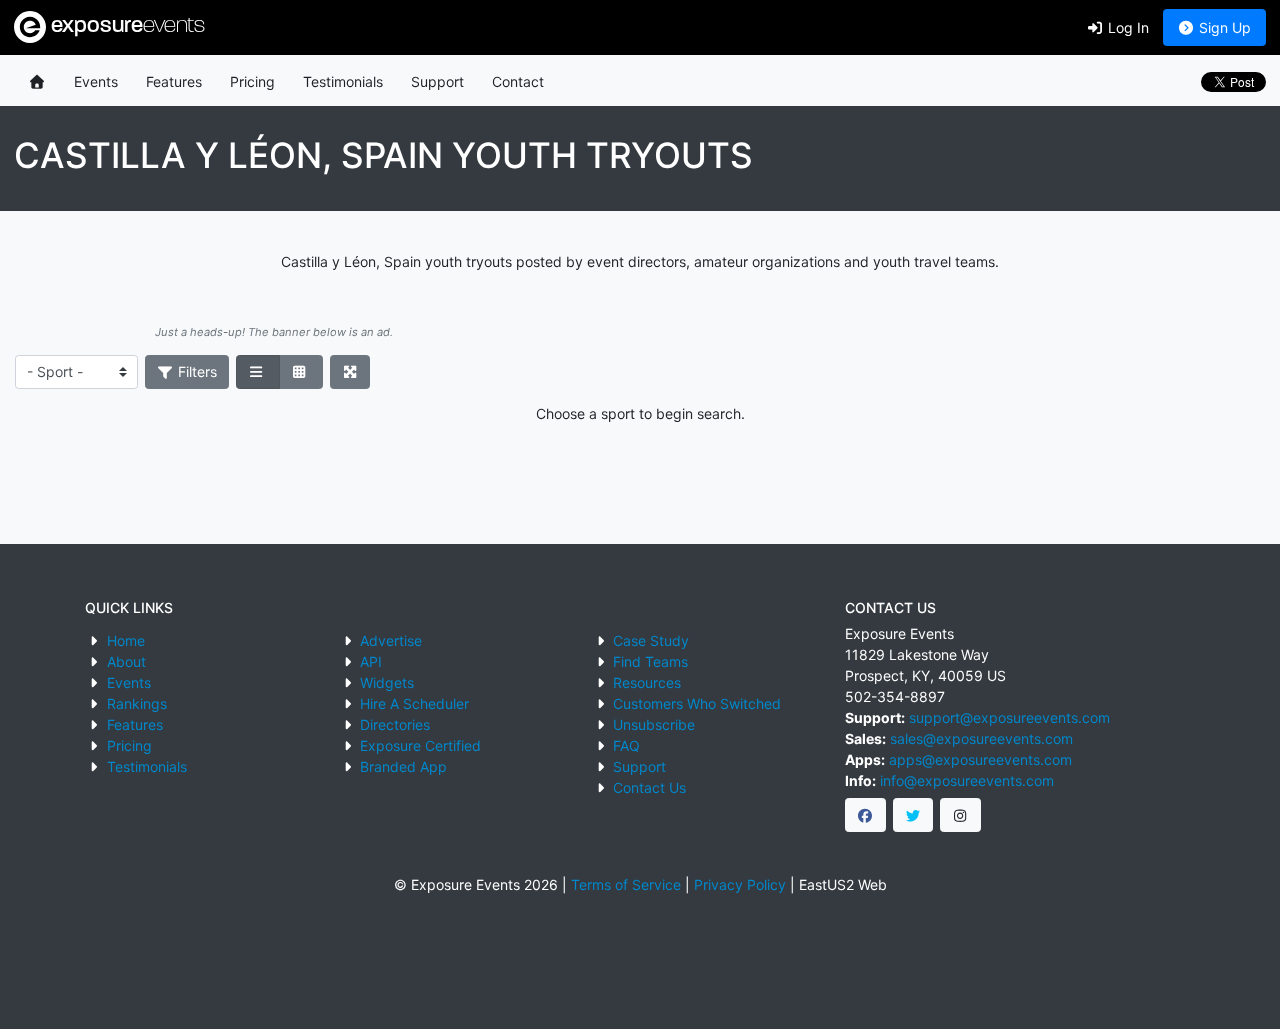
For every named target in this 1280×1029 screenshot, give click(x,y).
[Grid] (301, 372)
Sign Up (1223, 27)
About (126, 661)
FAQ (626, 745)
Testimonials (343, 81)
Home (126, 640)
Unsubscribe (654, 724)
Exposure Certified (420, 745)
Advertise (391, 640)
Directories (395, 724)
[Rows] (258, 372)
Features (174, 81)
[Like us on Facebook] (865, 815)
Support (437, 81)
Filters (195, 371)
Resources (647, 682)
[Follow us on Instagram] (960, 815)
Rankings (137, 703)
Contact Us (649, 787)
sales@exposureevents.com (981, 738)
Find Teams (650, 661)
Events (96, 81)
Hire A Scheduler (414, 703)
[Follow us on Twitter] (913, 815)
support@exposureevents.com (1009, 717)
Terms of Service (626, 884)
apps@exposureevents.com (980, 759)
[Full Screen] (350, 372)
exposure (125, 26)
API (371, 661)
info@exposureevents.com (967, 780)
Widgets (387, 682)
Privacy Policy (740, 884)
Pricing (252, 81)
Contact (518, 81)
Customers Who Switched (697, 703)
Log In (1126, 27)
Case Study (651, 640)
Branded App (403, 766)
